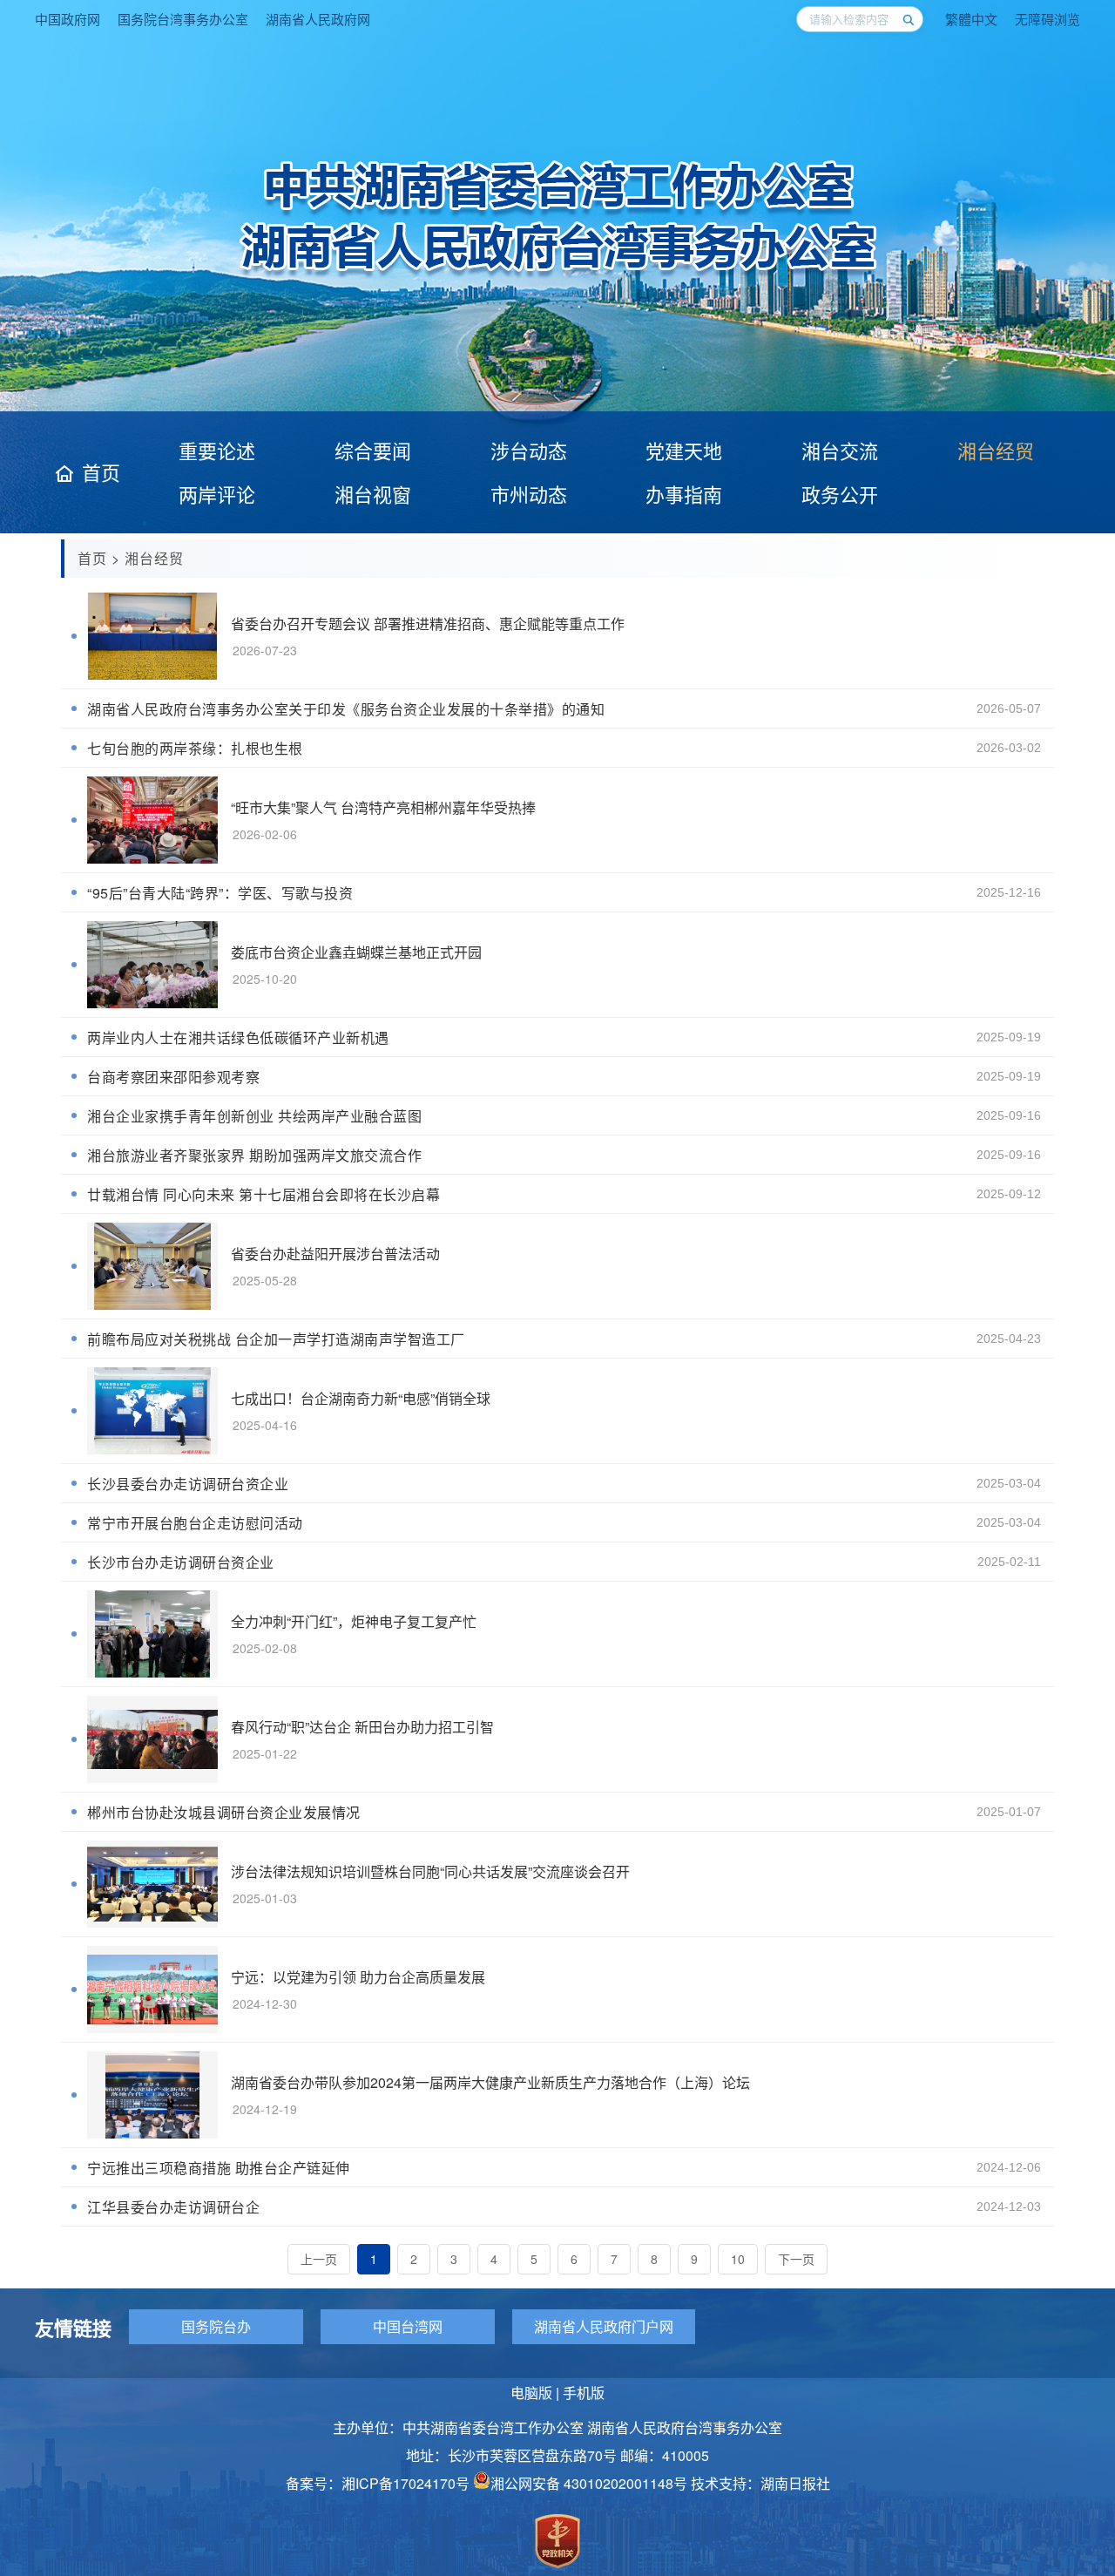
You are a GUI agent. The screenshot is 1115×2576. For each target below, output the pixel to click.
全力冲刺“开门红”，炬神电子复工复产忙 (354, 1621)
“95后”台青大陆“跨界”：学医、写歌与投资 (220, 893)
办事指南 (684, 494)
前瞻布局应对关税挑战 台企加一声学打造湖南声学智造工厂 (276, 1339)
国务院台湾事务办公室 (183, 19)
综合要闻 (373, 450)
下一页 (796, 2259)
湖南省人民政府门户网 (604, 2326)
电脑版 (531, 2393)
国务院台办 (216, 2326)
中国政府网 (68, 19)
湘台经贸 (996, 450)
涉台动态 (529, 450)
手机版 (584, 2393)
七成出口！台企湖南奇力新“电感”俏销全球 (361, 1398)
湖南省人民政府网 (318, 19)
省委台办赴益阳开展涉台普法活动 (335, 1254)
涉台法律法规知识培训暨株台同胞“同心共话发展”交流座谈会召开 (430, 1871)
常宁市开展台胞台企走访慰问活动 (195, 1523)
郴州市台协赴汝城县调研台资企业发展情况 (224, 1812)
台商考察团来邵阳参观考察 (173, 1077)
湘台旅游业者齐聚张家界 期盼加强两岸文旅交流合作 (254, 1155)
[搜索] (908, 19)
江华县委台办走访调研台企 (173, 2207)
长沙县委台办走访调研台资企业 (188, 1484)
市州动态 (529, 494)
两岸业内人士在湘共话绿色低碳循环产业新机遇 (238, 1037)
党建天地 (684, 450)
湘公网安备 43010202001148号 (589, 2483)
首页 (101, 472)
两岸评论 (217, 494)
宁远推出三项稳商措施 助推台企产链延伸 (219, 2168)
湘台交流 (840, 450)
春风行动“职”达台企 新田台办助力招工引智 (362, 1727)
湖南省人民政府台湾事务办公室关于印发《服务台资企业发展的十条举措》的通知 (346, 709)
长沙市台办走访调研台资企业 (181, 1562)
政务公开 (840, 494)
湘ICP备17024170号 (405, 2483)
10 (738, 2259)
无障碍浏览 (1047, 19)
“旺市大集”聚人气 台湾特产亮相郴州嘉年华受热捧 (383, 807)
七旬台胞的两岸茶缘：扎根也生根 (195, 748)
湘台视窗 (373, 494)
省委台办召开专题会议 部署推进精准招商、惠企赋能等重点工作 (428, 624)
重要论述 (217, 450)
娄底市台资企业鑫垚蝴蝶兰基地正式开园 (356, 952)
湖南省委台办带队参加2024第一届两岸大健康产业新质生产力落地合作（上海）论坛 (490, 2082)
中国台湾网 (408, 2326)
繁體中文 (971, 19)
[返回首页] (558, 275)
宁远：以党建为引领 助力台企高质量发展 (358, 1977)
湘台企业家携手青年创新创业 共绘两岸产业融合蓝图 (254, 1116)
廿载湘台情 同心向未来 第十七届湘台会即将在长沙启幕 (264, 1194)
